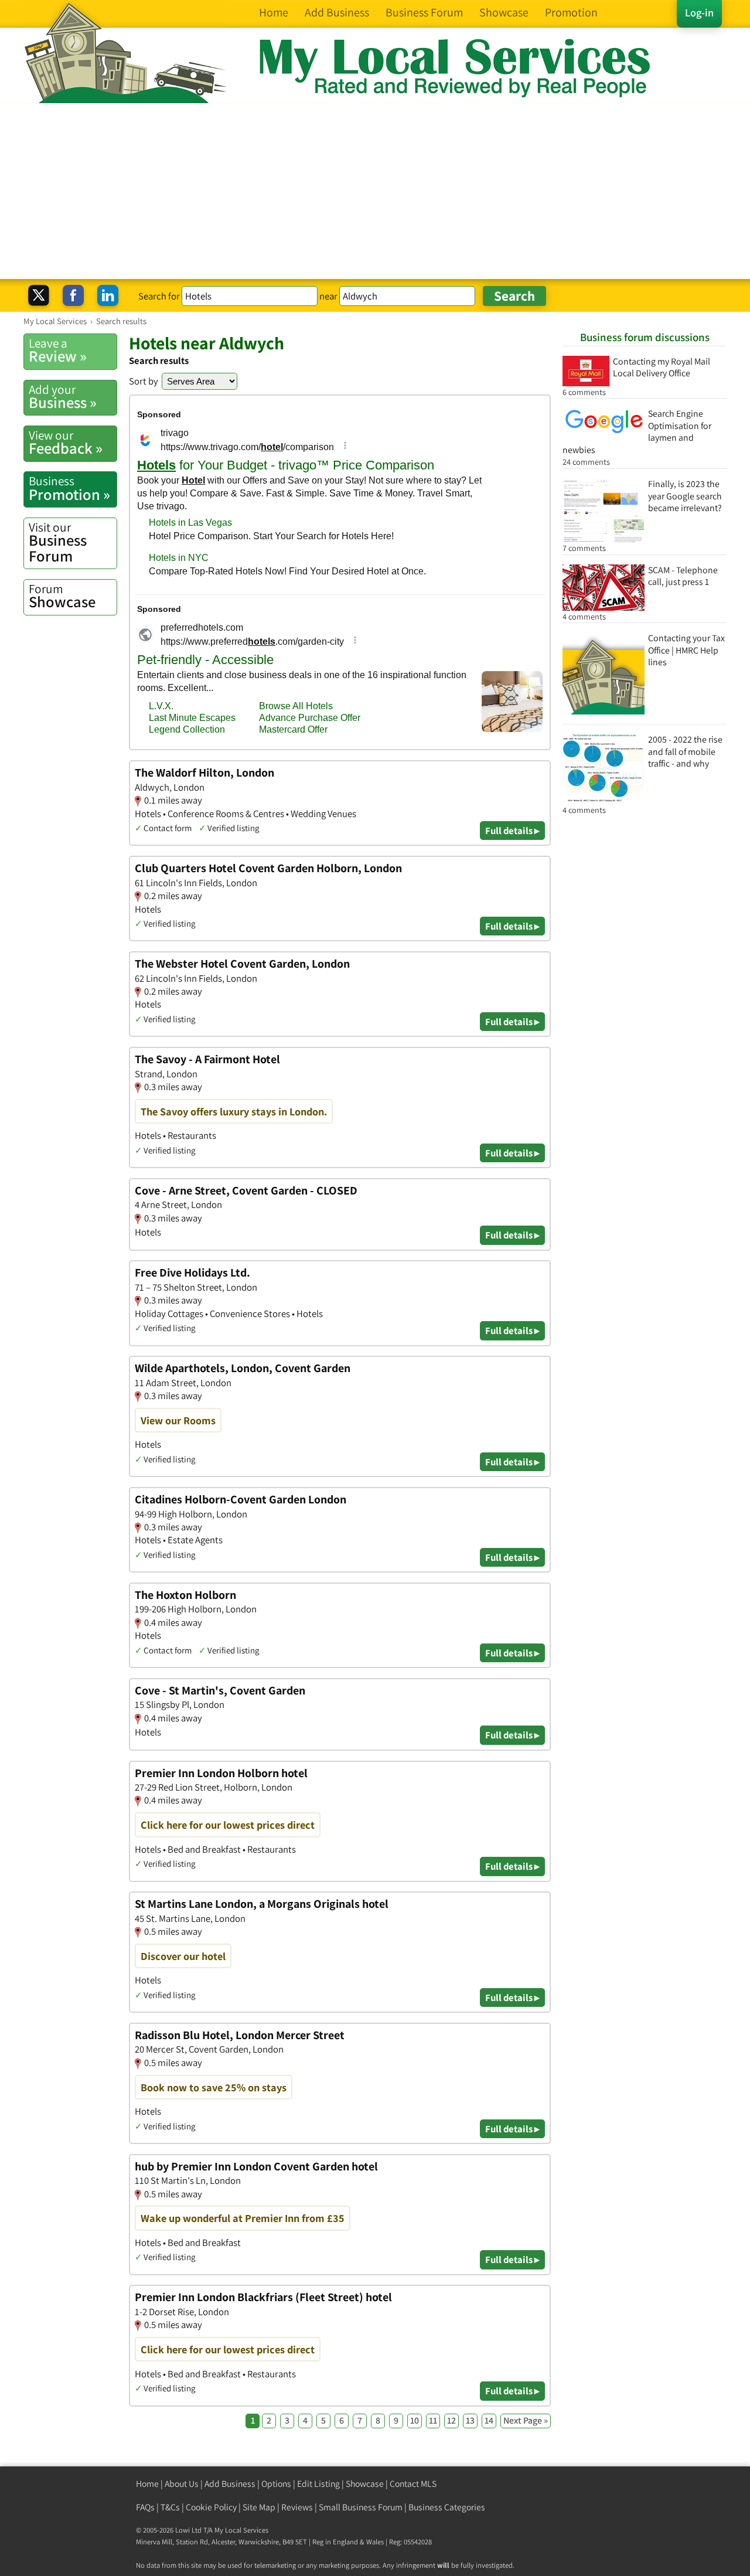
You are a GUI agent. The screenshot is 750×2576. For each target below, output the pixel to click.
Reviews (297, 2507)
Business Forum (58, 542)
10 (415, 2420)
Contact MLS (413, 2484)
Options (276, 2484)
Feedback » (66, 443)
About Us (182, 2484)
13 (470, 2420)
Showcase (62, 596)
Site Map (259, 2507)
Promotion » (69, 488)
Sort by (144, 381)
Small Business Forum (361, 2507)
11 (433, 2420)
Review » (58, 351)
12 (451, 2420)
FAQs (145, 2507)
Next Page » (526, 2420)
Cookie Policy (211, 2507)
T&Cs (170, 2507)
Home (147, 2484)
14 (489, 2420)
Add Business (230, 2484)
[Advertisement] (375, 191)
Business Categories (447, 2507)
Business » (63, 397)
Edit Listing (318, 2484)
